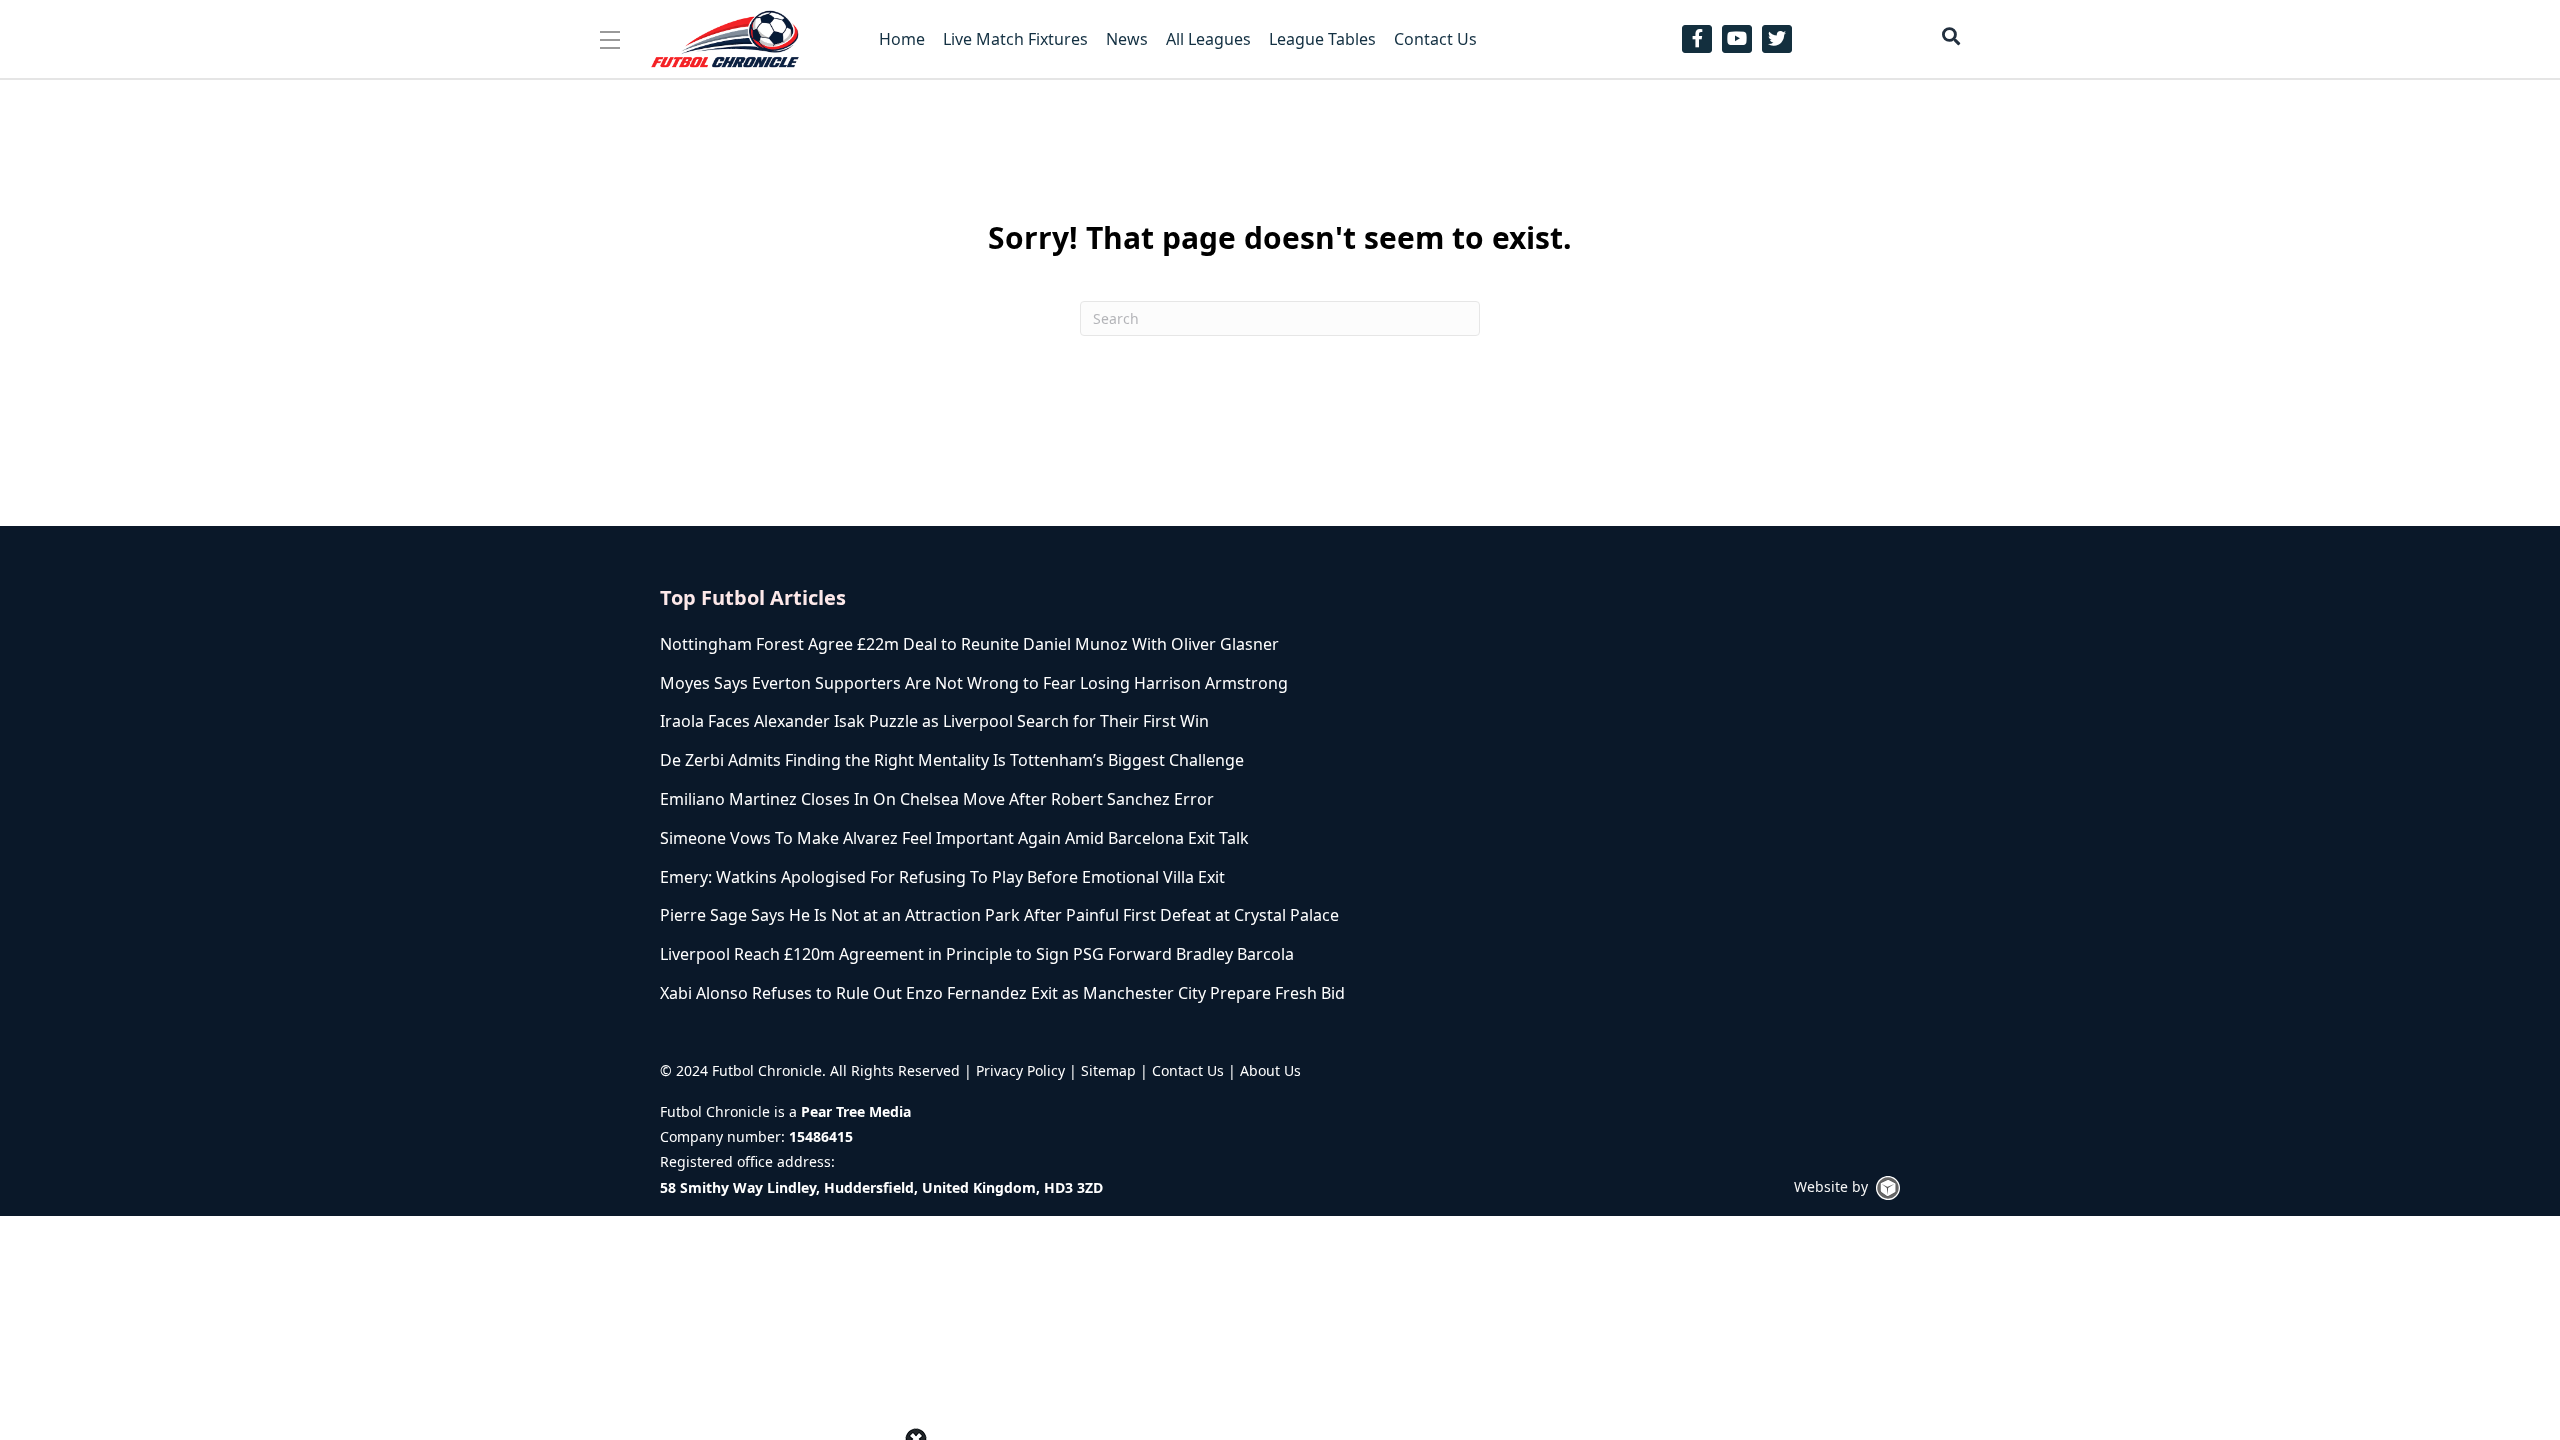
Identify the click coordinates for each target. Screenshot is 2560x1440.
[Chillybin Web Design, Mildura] (1888, 1188)
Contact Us (1188, 1070)
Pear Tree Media (856, 1111)
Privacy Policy (1020, 1070)
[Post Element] (1062, 644)
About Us (1270, 1070)
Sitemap (1108, 1070)
